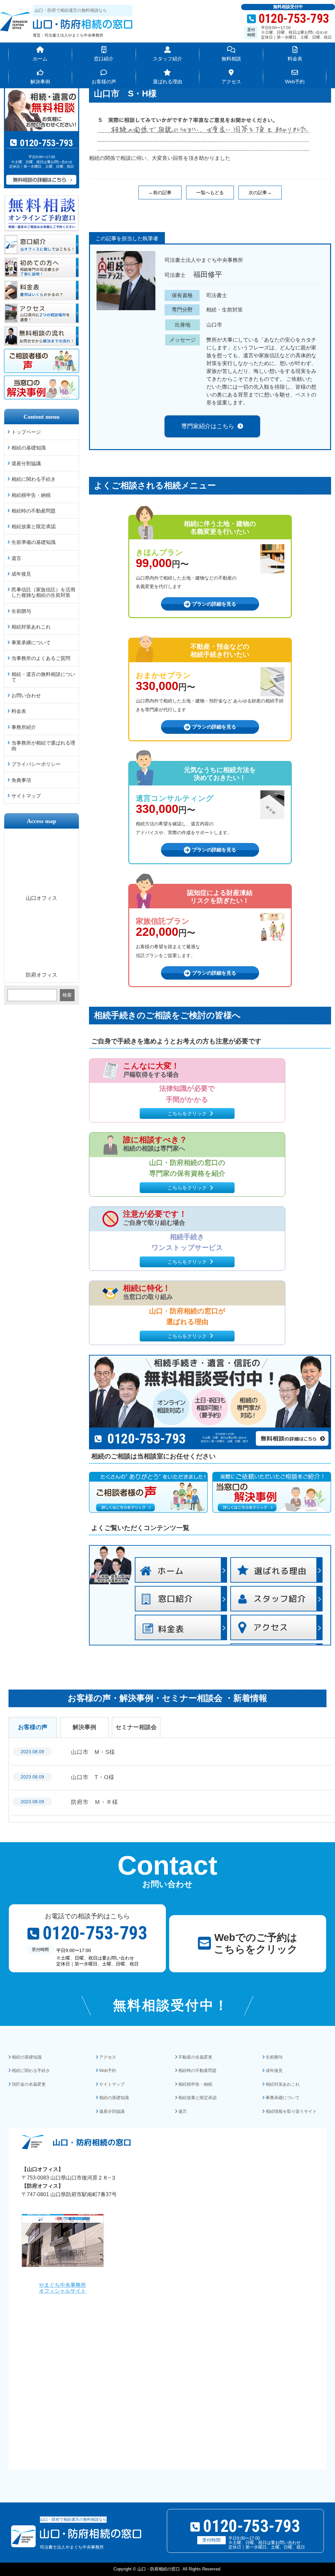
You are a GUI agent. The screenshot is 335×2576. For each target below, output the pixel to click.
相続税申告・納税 (31, 495)
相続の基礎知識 (29, 448)
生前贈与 (21, 611)
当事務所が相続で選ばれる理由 (43, 746)
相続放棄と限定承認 (34, 526)
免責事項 (21, 780)
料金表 (19, 711)
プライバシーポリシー (36, 764)
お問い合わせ (26, 695)
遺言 (16, 558)
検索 (67, 995)
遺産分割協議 (26, 463)
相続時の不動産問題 (34, 511)
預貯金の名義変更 (29, 2084)
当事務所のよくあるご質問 (41, 658)
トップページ (26, 432)
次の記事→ (260, 193)
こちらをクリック (187, 1113)
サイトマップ (26, 796)
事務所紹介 (24, 727)
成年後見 (21, 574)
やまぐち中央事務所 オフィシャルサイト (62, 2288)
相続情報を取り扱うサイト (291, 2111)
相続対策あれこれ (31, 627)
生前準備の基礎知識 (34, 542)
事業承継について (31, 642)
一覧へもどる (210, 193)
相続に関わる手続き (34, 479)
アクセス (108, 2057)
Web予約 (108, 2071)
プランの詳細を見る (214, 604)
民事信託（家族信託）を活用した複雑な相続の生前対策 (43, 592)
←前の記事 (160, 193)
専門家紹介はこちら (208, 426)
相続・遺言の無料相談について (43, 677)
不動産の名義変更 (195, 2057)
